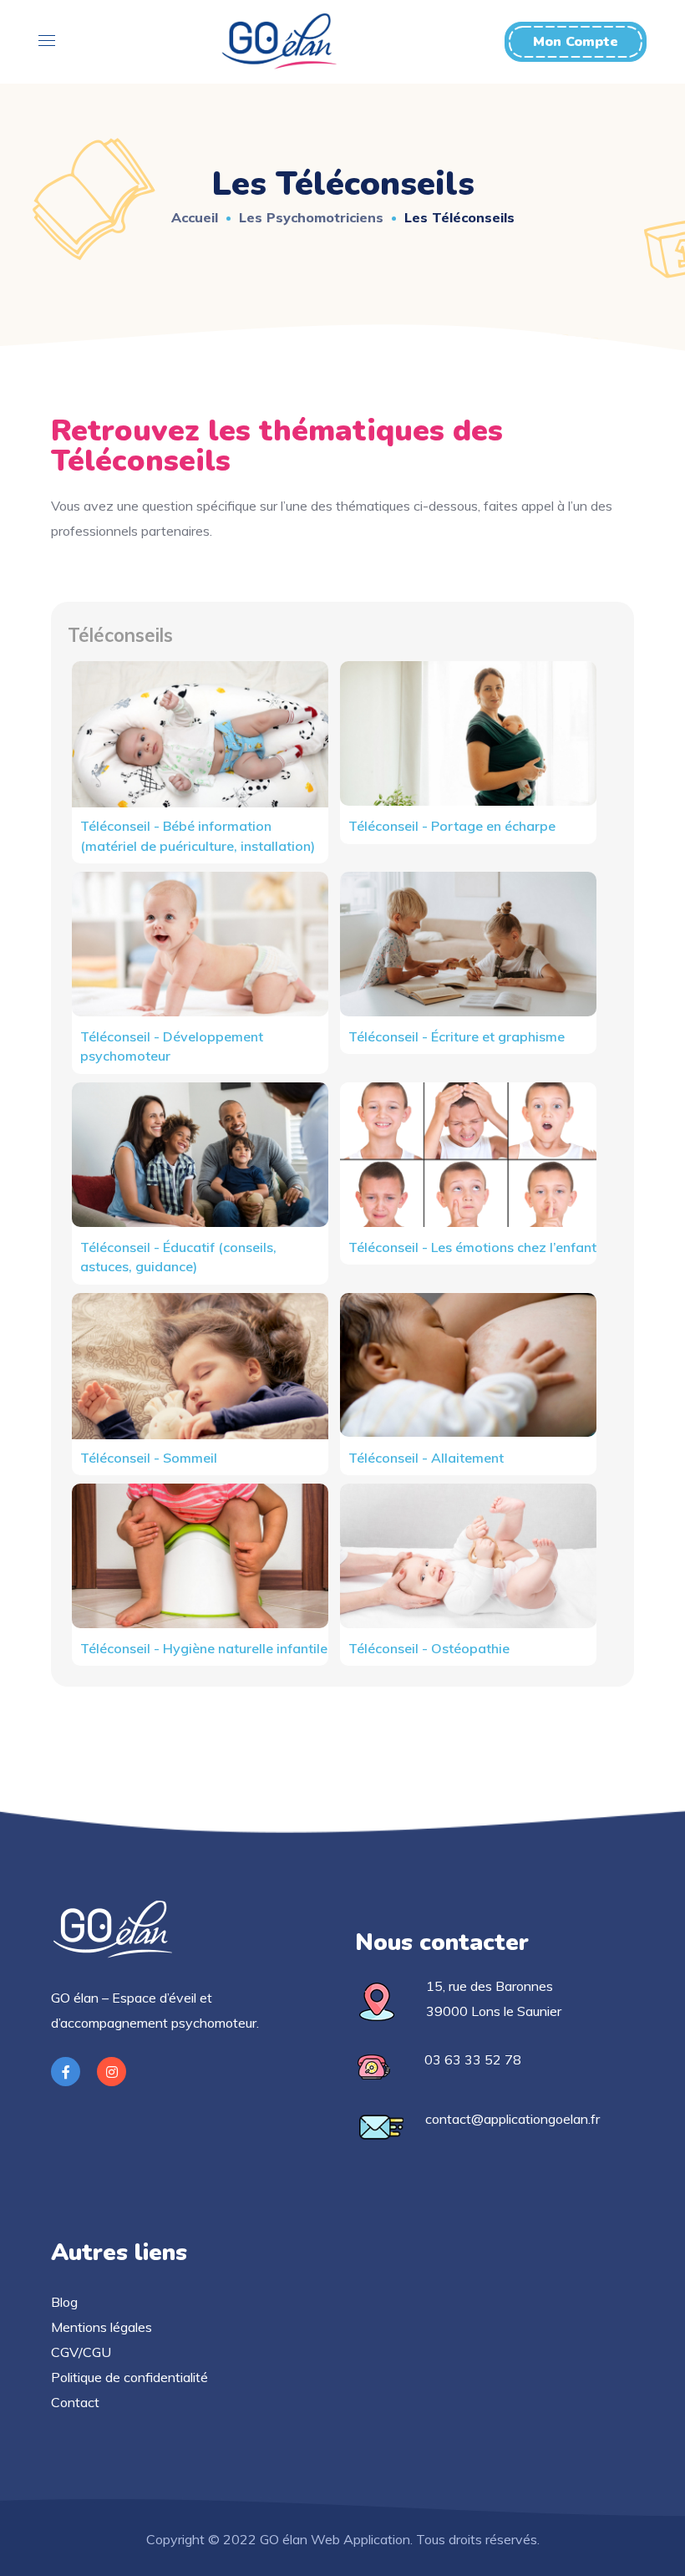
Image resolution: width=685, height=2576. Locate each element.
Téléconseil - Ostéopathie (429, 1648)
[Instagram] (112, 2072)
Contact (75, 2402)
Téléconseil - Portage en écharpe (452, 826)
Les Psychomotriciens (311, 217)
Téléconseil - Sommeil (149, 1458)
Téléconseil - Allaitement (426, 1458)
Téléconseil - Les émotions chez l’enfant (472, 1247)
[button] (576, 42)
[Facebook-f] (66, 2072)
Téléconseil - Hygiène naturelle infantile (204, 1648)
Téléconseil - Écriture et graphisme (457, 1036)
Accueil (195, 217)
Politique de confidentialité (129, 2377)
